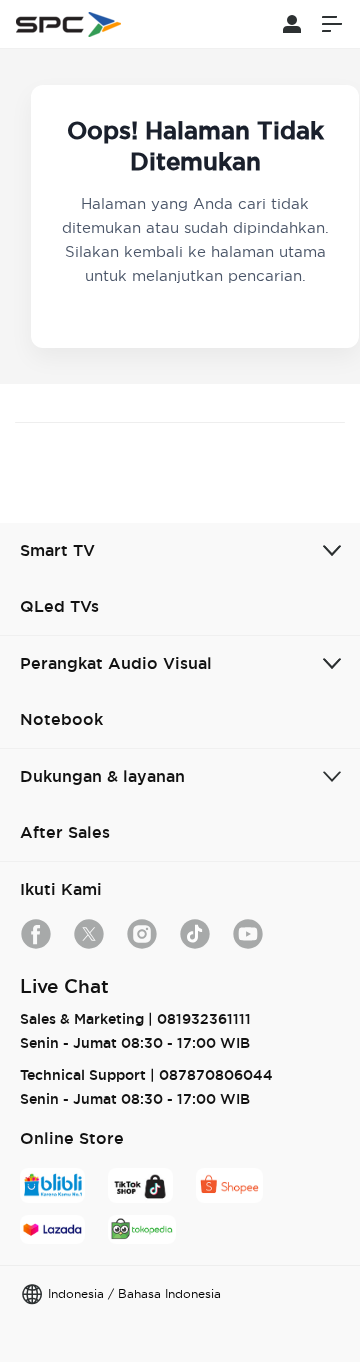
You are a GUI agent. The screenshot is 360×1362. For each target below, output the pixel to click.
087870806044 (216, 1075)
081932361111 (204, 1019)
